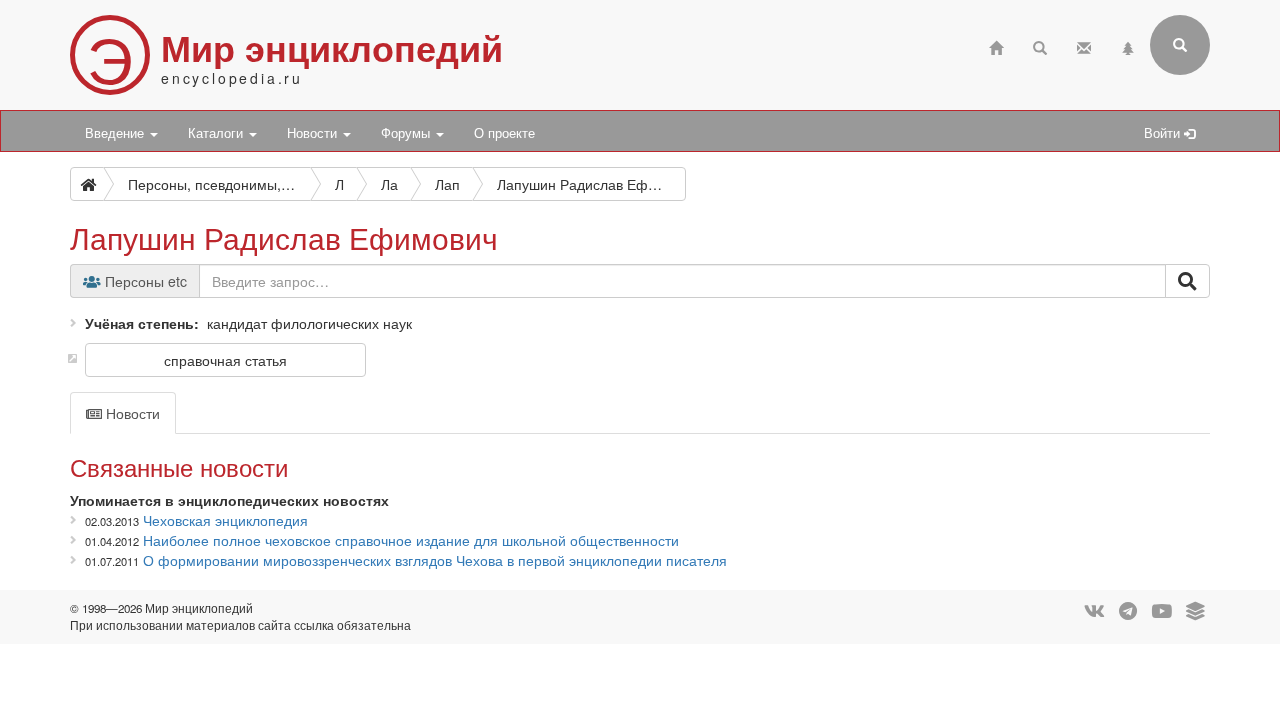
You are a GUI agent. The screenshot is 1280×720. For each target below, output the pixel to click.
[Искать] (1187, 281)
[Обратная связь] (1084, 45)
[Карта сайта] (1128, 45)
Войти (1164, 133)
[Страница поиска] (1040, 45)
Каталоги (217, 133)
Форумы (407, 133)
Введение (116, 133)
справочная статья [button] (225, 360)
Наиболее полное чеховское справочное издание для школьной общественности (411, 540)
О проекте (504, 133)
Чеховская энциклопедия (225, 520)
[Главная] (996, 45)
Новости (314, 133)
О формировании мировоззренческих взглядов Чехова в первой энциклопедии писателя (435, 560)
